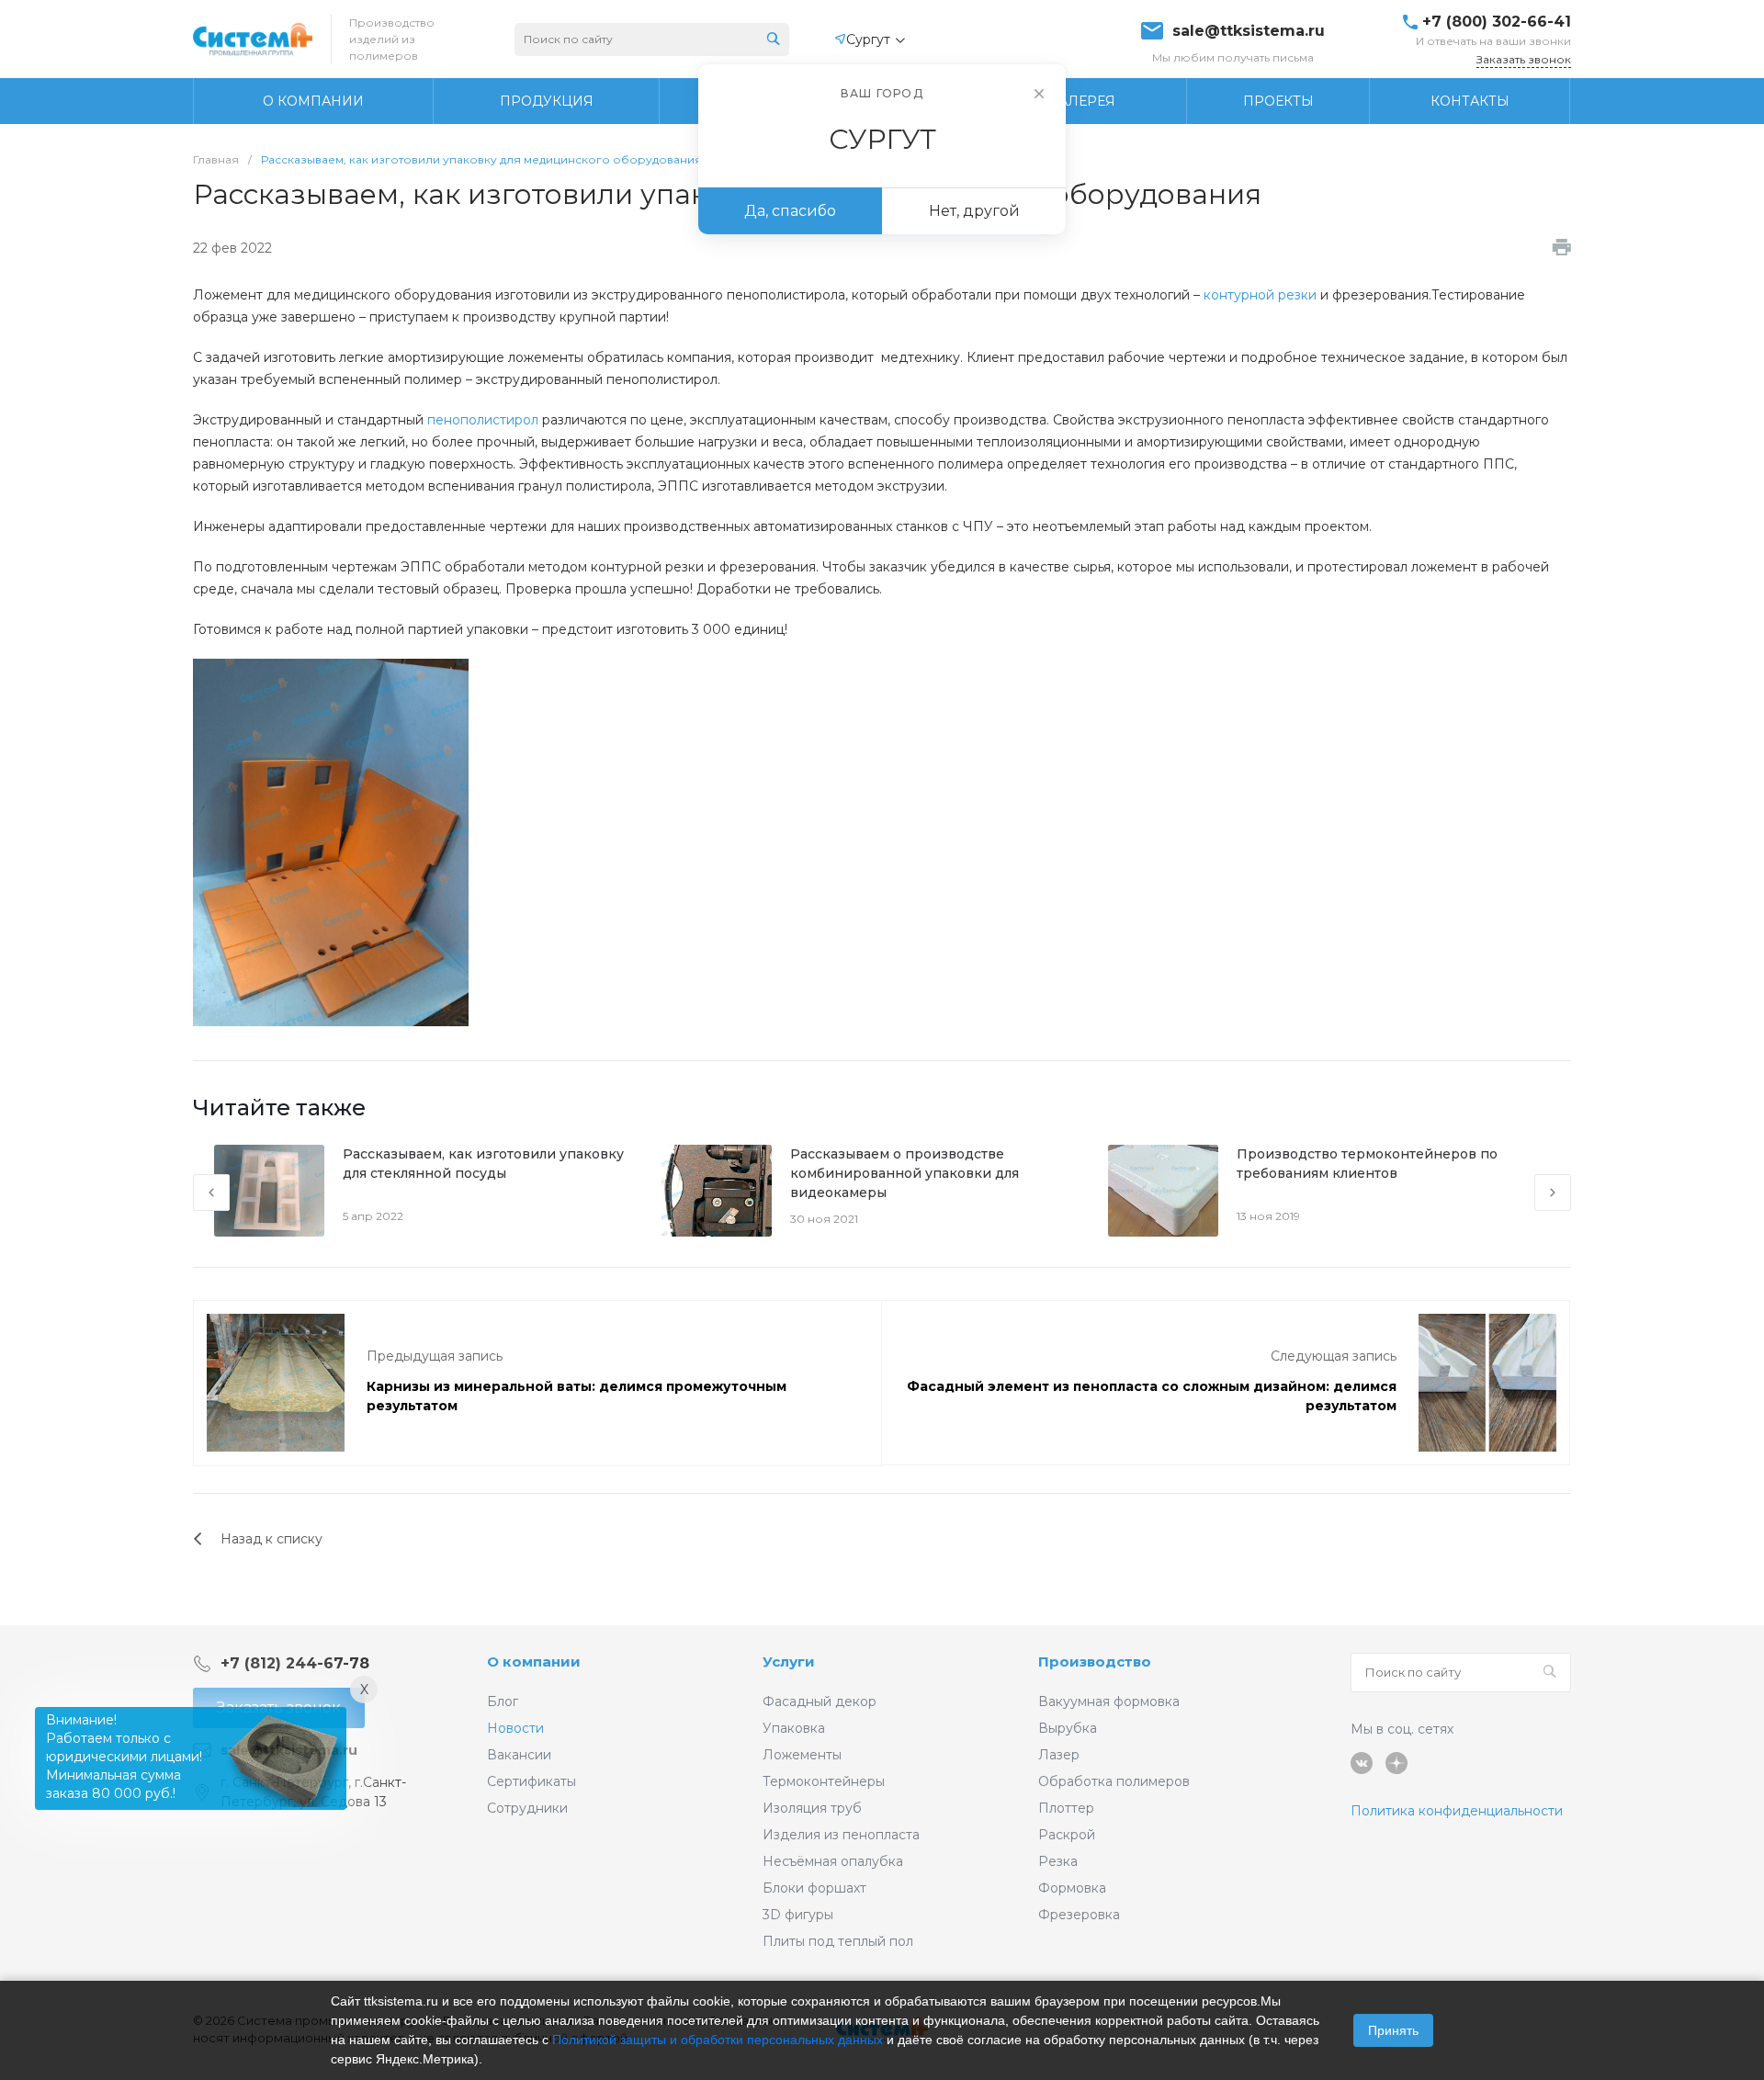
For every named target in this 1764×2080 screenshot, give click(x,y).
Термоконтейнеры (824, 1781)
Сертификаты (531, 1781)
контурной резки (1260, 295)
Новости (515, 1728)
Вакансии (519, 1755)
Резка (1058, 1861)
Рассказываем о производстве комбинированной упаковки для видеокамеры (905, 1173)
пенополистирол (483, 420)
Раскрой (1067, 1835)
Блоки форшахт (814, 1888)
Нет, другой (974, 211)
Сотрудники (527, 1808)
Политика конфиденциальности (1457, 1811)
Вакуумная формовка (1109, 1701)
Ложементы (802, 1755)
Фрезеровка (1079, 1915)
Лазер (1059, 1755)
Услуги (789, 1662)
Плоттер (1066, 1808)
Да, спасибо (790, 211)
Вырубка (1068, 1728)
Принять (1393, 2030)
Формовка (1072, 1888)
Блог (503, 1701)
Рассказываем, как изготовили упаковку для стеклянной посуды (483, 1164)
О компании (534, 1662)
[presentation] (211, 1193)
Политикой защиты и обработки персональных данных (718, 2040)
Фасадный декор (820, 1701)
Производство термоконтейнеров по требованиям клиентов (1367, 1164)
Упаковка (794, 1728)
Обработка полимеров (1114, 1781)
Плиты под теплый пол (838, 1941)
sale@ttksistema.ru (1249, 31)
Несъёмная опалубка (833, 1861)
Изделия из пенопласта (841, 1835)
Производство (1095, 1662)
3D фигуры (798, 1915)
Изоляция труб (812, 1808)
